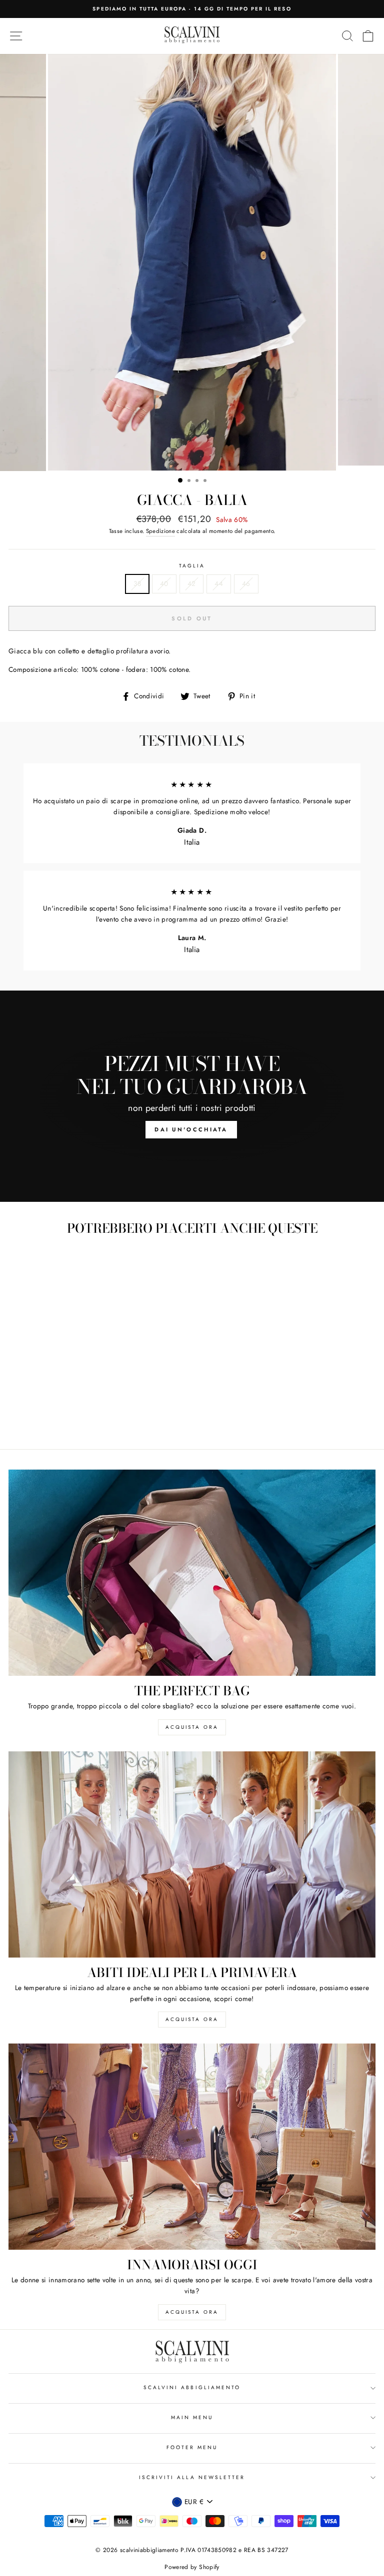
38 (137, 583)
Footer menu (192, 2447)
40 (164, 583)
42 (192, 583)
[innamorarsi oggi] (192, 2147)
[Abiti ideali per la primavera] (192, 1854)
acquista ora (192, 1727)
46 (246, 583)
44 (219, 583)
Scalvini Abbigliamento (192, 2387)
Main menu (192, 2417)
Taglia (192, 566)
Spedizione (160, 531)
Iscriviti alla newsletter (192, 2477)
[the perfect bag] (192, 1573)
